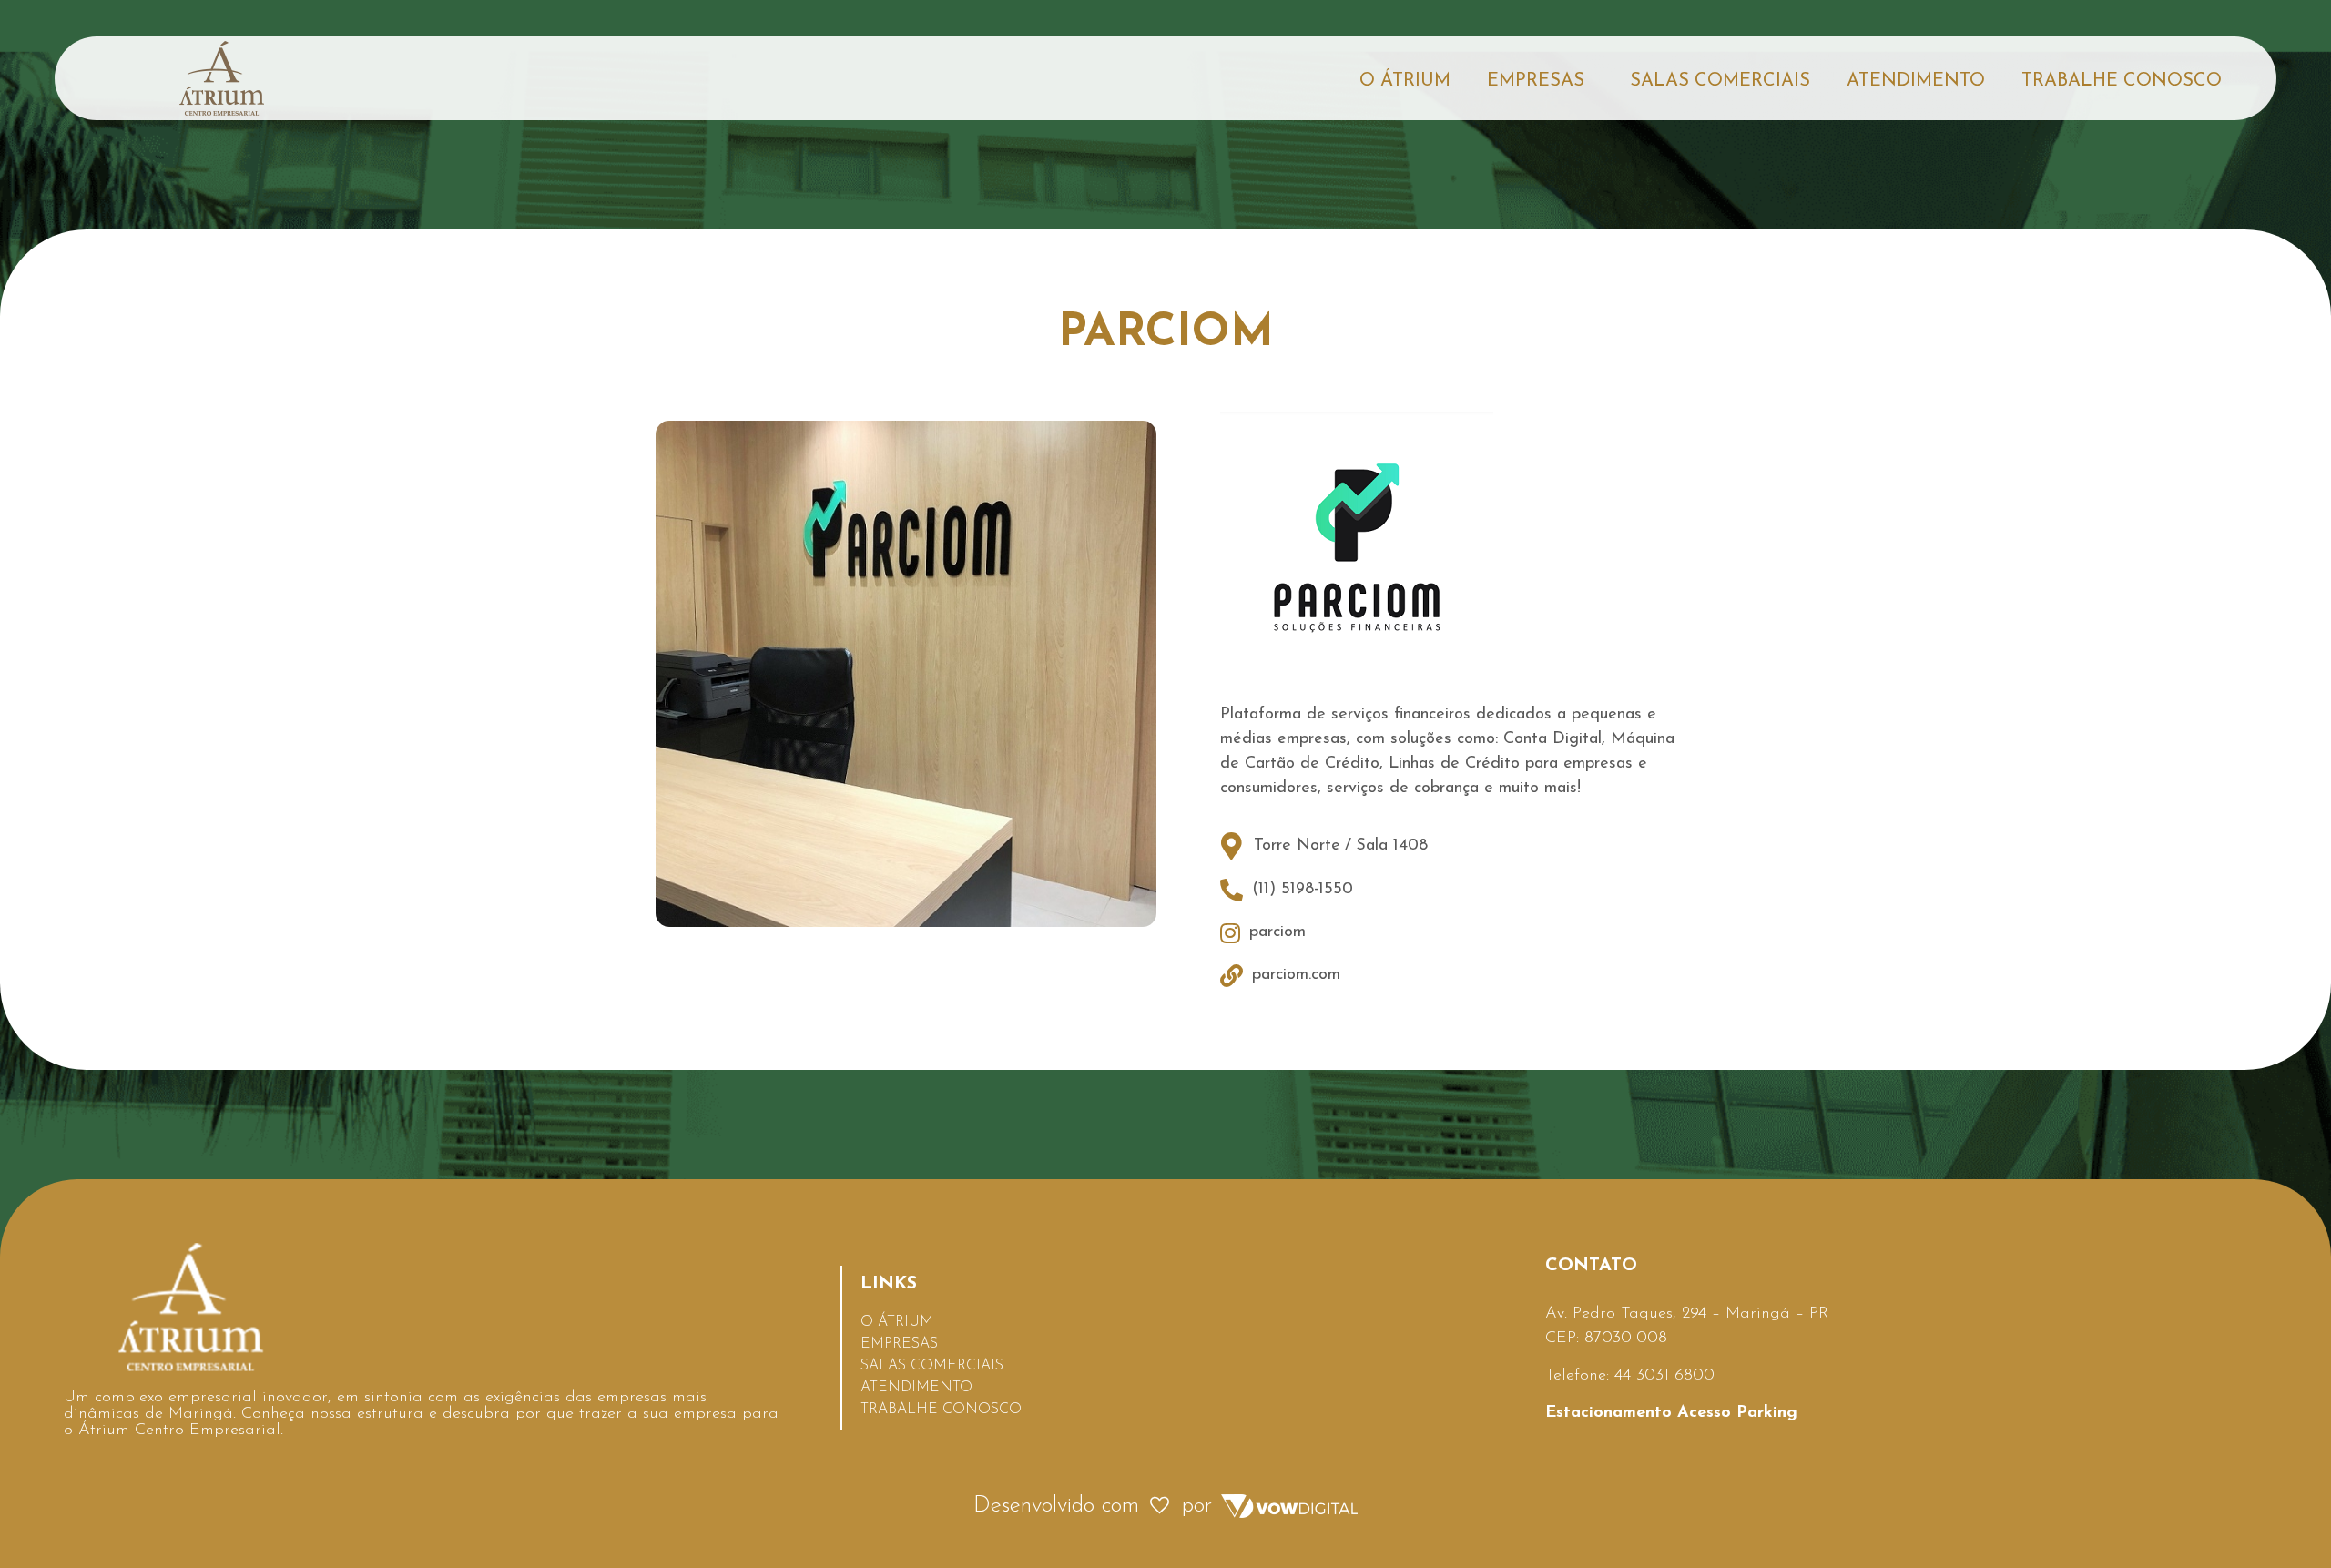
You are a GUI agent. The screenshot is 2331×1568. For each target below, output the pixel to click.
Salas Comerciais (1720, 81)
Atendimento (1916, 81)
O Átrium (1405, 81)
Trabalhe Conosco (2122, 81)
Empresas (1536, 81)
